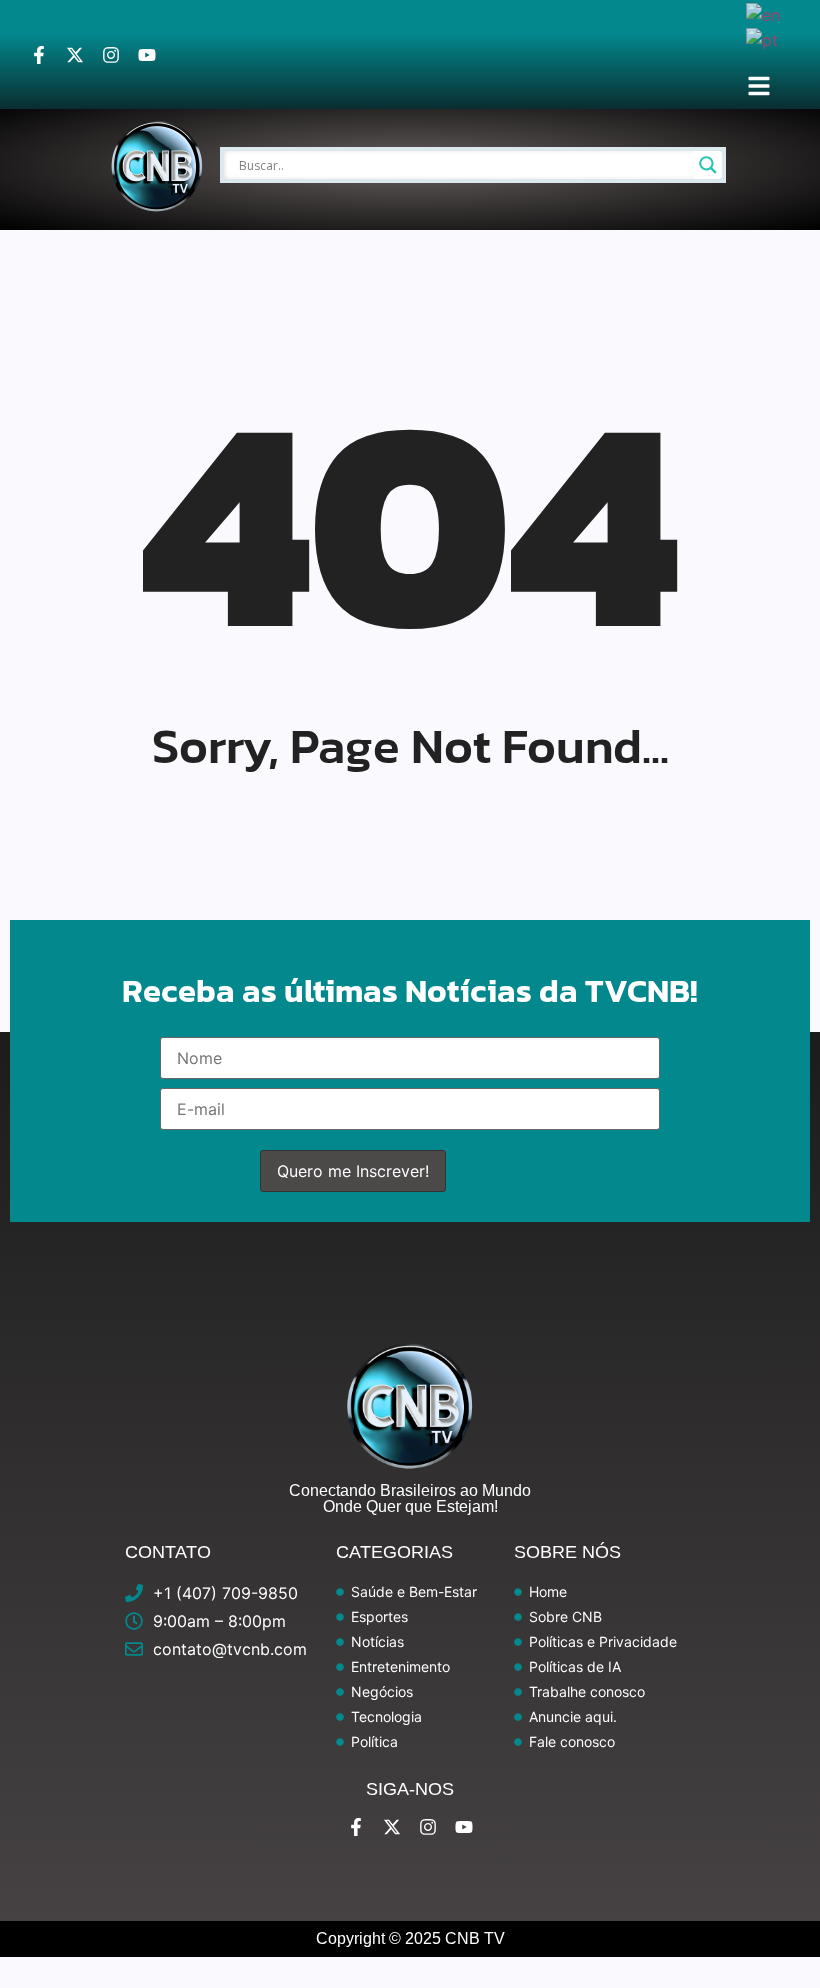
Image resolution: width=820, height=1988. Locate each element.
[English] (764, 13)
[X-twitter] (75, 55)
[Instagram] (111, 55)
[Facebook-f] (39, 55)
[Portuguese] (763, 39)
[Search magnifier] (708, 165)
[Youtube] (147, 55)
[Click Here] (759, 86)
